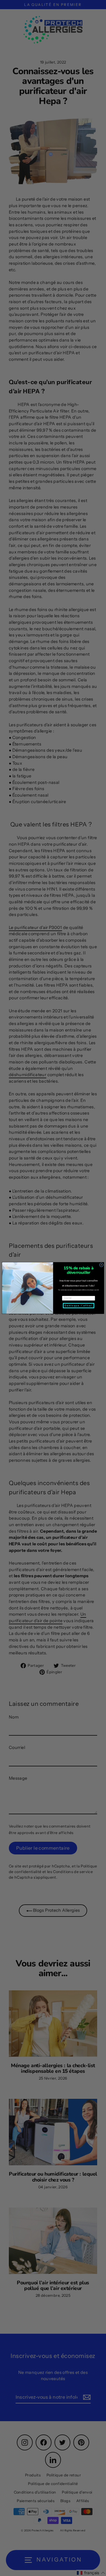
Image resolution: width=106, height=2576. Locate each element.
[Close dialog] (101, 1265)
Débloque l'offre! (78, 1306)
